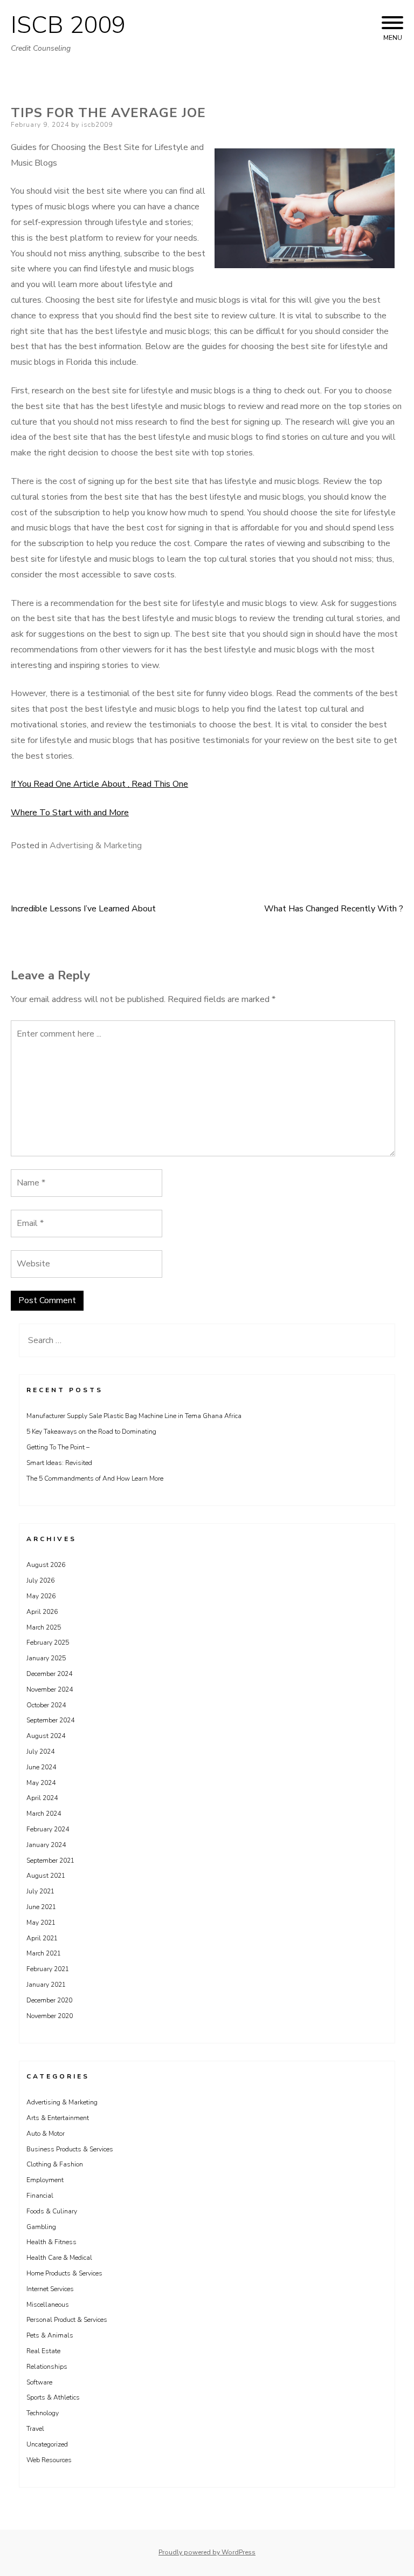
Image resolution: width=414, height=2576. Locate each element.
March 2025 (44, 1627)
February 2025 (48, 1643)
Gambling (41, 2227)
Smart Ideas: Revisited (59, 1463)
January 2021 (46, 1985)
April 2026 (42, 1612)
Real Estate (43, 2351)
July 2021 (40, 1891)
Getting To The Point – (58, 1447)
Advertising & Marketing (96, 846)
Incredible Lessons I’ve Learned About (83, 909)
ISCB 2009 (68, 25)
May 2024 (41, 1783)
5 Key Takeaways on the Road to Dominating (91, 1432)
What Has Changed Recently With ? (334, 909)
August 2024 (46, 1736)
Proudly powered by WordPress (207, 2552)
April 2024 (42, 1798)
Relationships (47, 2367)
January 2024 (46, 1845)
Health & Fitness (51, 2242)
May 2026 (41, 1596)
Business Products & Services (70, 2149)
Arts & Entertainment (58, 2118)
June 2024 (41, 1767)
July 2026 (40, 1580)
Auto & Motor (46, 2134)
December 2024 (49, 1674)
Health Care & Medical (59, 2258)
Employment (45, 2180)
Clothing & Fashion (55, 2164)
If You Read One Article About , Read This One (99, 784)
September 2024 (50, 1720)
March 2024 (44, 1814)
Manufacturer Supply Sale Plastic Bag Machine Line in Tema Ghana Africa (134, 1416)
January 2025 (46, 1658)
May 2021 (41, 1923)
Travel (35, 2429)
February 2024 (48, 1829)
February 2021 (48, 1969)
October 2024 (46, 1705)
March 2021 (44, 1953)
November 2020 (50, 2016)
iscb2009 (97, 125)
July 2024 (40, 1752)
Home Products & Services (64, 2273)
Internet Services (50, 2289)
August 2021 (46, 1876)
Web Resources (49, 2460)
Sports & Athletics (53, 2397)
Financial (40, 2196)
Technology (43, 2413)
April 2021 (42, 1938)
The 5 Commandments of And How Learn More (95, 1478)
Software (39, 2382)
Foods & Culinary (52, 2211)
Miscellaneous (48, 2305)
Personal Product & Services (67, 2320)
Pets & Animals (50, 2335)
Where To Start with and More (70, 813)
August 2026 (46, 1565)
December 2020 (49, 2000)
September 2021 (50, 1861)
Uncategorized (47, 2444)
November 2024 (50, 1689)
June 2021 (41, 1907)
